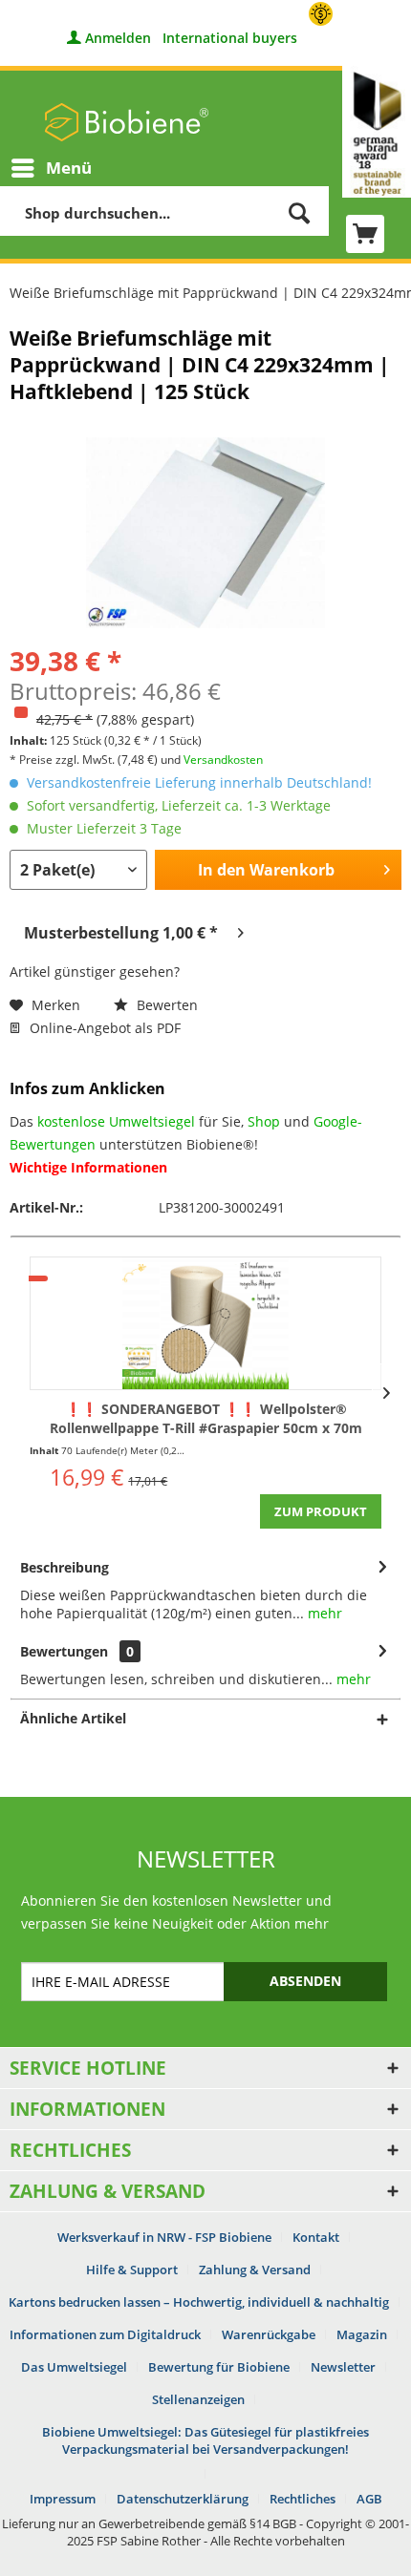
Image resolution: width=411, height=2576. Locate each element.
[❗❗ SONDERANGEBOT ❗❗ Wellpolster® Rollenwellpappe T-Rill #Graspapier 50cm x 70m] (205, 1323)
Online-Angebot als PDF (103, 1028)
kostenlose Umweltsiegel (116, 1121)
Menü (69, 168)
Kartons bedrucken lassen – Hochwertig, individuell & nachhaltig (199, 2302)
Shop (264, 1121)
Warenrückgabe (269, 2334)
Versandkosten (223, 760)
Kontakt (316, 2237)
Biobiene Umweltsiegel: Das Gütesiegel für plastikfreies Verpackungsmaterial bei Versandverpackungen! (205, 2440)
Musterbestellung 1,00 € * (121, 933)
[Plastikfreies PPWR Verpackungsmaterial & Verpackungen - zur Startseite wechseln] (127, 122)
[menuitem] (51, 168)
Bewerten (165, 1005)
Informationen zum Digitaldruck (105, 2334)
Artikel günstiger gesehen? (95, 971)
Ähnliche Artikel (73, 1718)
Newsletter (343, 2367)
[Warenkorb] (365, 234)
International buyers (230, 38)
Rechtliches (303, 2499)
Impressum (63, 2499)
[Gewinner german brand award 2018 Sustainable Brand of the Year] (377, 132)
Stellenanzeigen (198, 2399)
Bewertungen (64, 1651)
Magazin (362, 2334)
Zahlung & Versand (255, 2270)
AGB (369, 2499)
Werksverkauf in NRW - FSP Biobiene (164, 2237)
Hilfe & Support (132, 2270)
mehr (323, 1613)
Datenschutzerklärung (183, 2499)
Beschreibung (65, 1567)
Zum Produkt (321, 1511)
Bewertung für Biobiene (219, 2367)
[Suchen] (299, 212)
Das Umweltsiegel (74, 2367)
